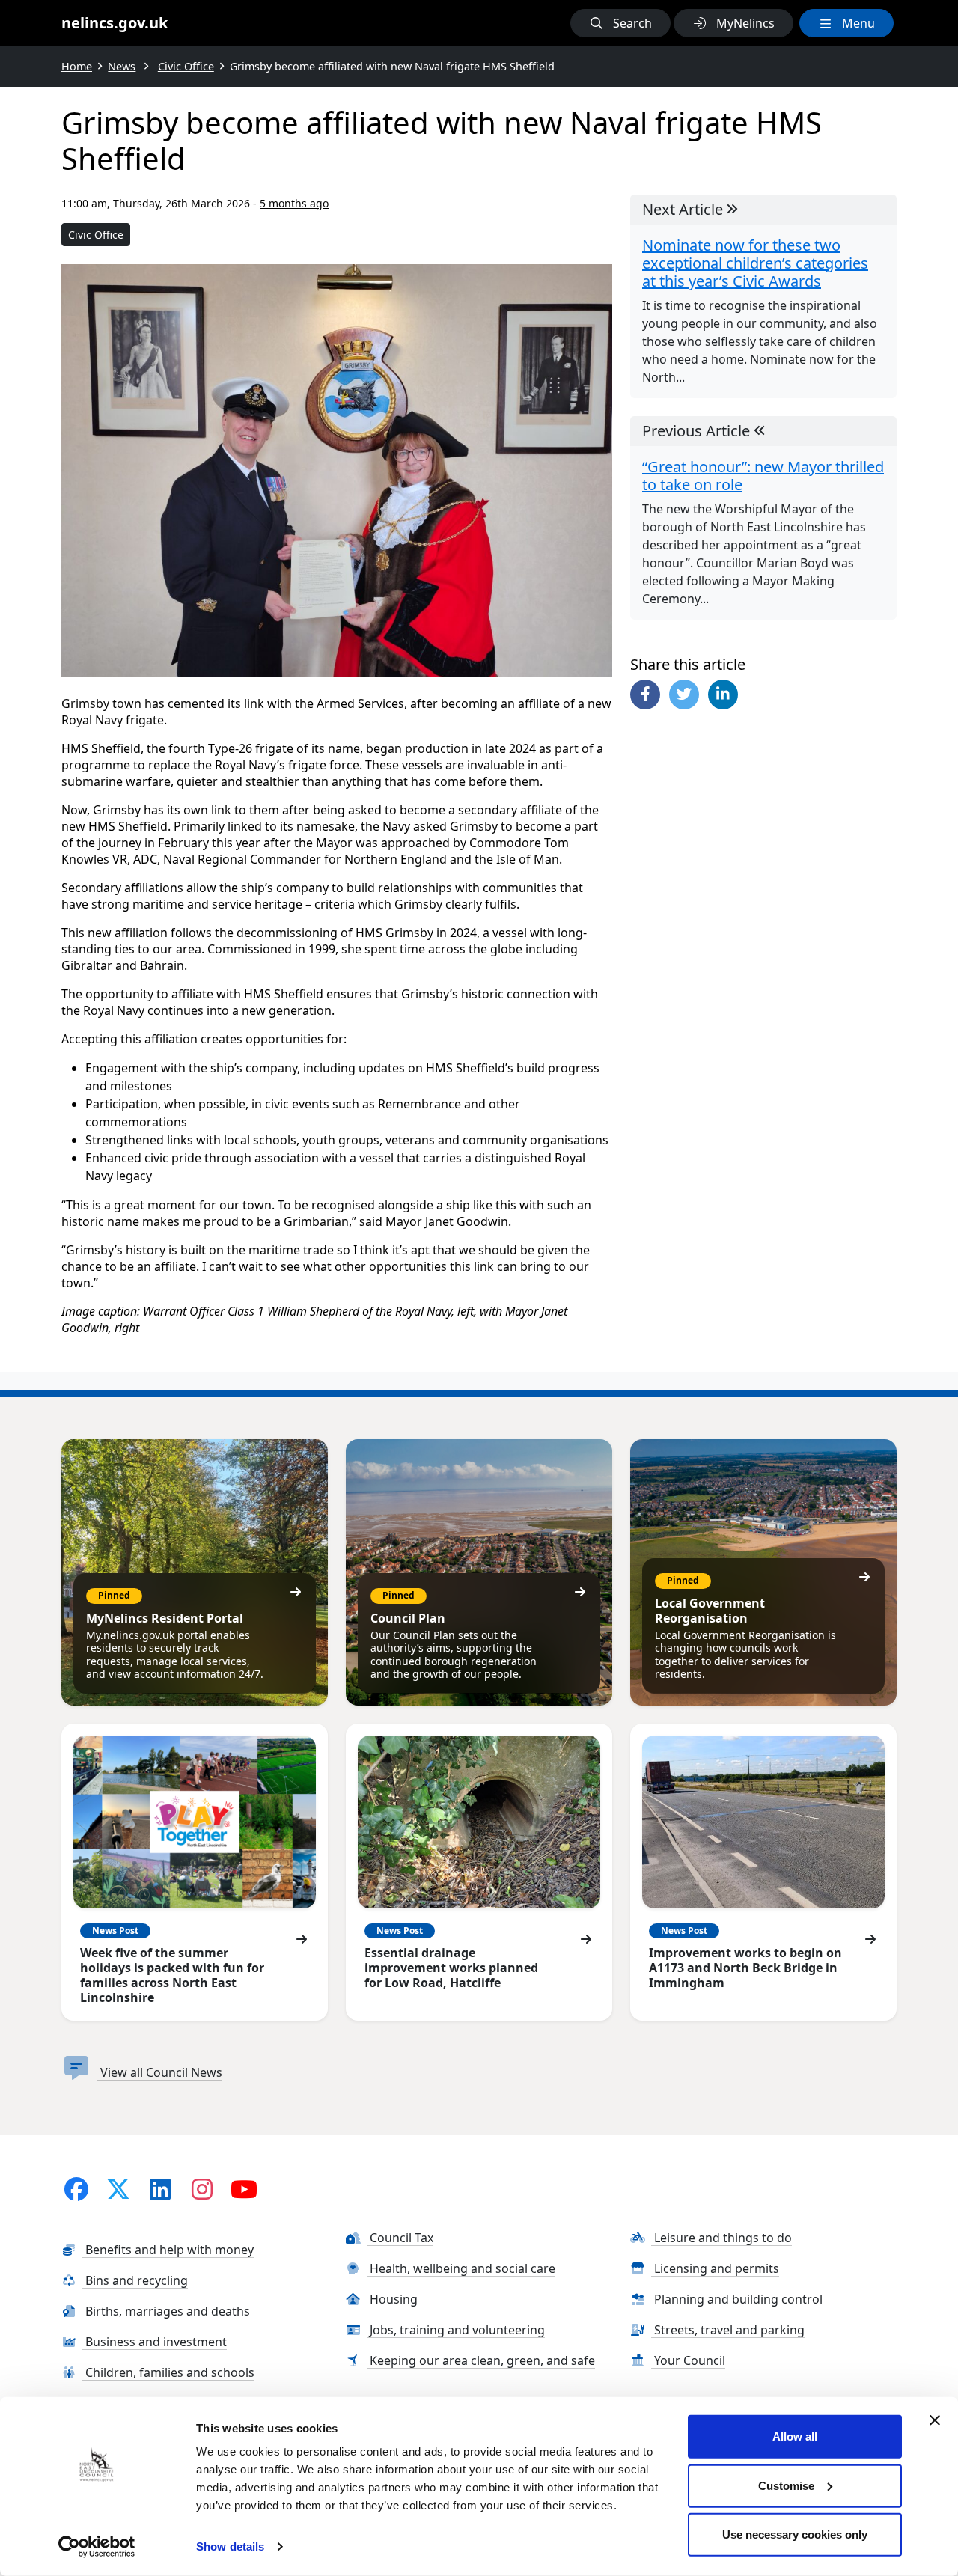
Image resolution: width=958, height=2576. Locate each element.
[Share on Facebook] (645, 695)
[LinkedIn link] (160, 2189)
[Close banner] (935, 2420)
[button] (620, 23)
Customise (786, 2485)
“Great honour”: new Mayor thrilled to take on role (763, 476)
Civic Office (96, 235)
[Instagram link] (202, 2189)
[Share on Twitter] (684, 695)
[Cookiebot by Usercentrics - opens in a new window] (97, 2547)
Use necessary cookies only (795, 2534)
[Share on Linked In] (723, 695)
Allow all (795, 2436)
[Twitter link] (118, 2189)
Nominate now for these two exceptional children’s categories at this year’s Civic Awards (755, 263)
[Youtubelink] (244, 2189)
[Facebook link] (76, 2189)
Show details (230, 2546)
